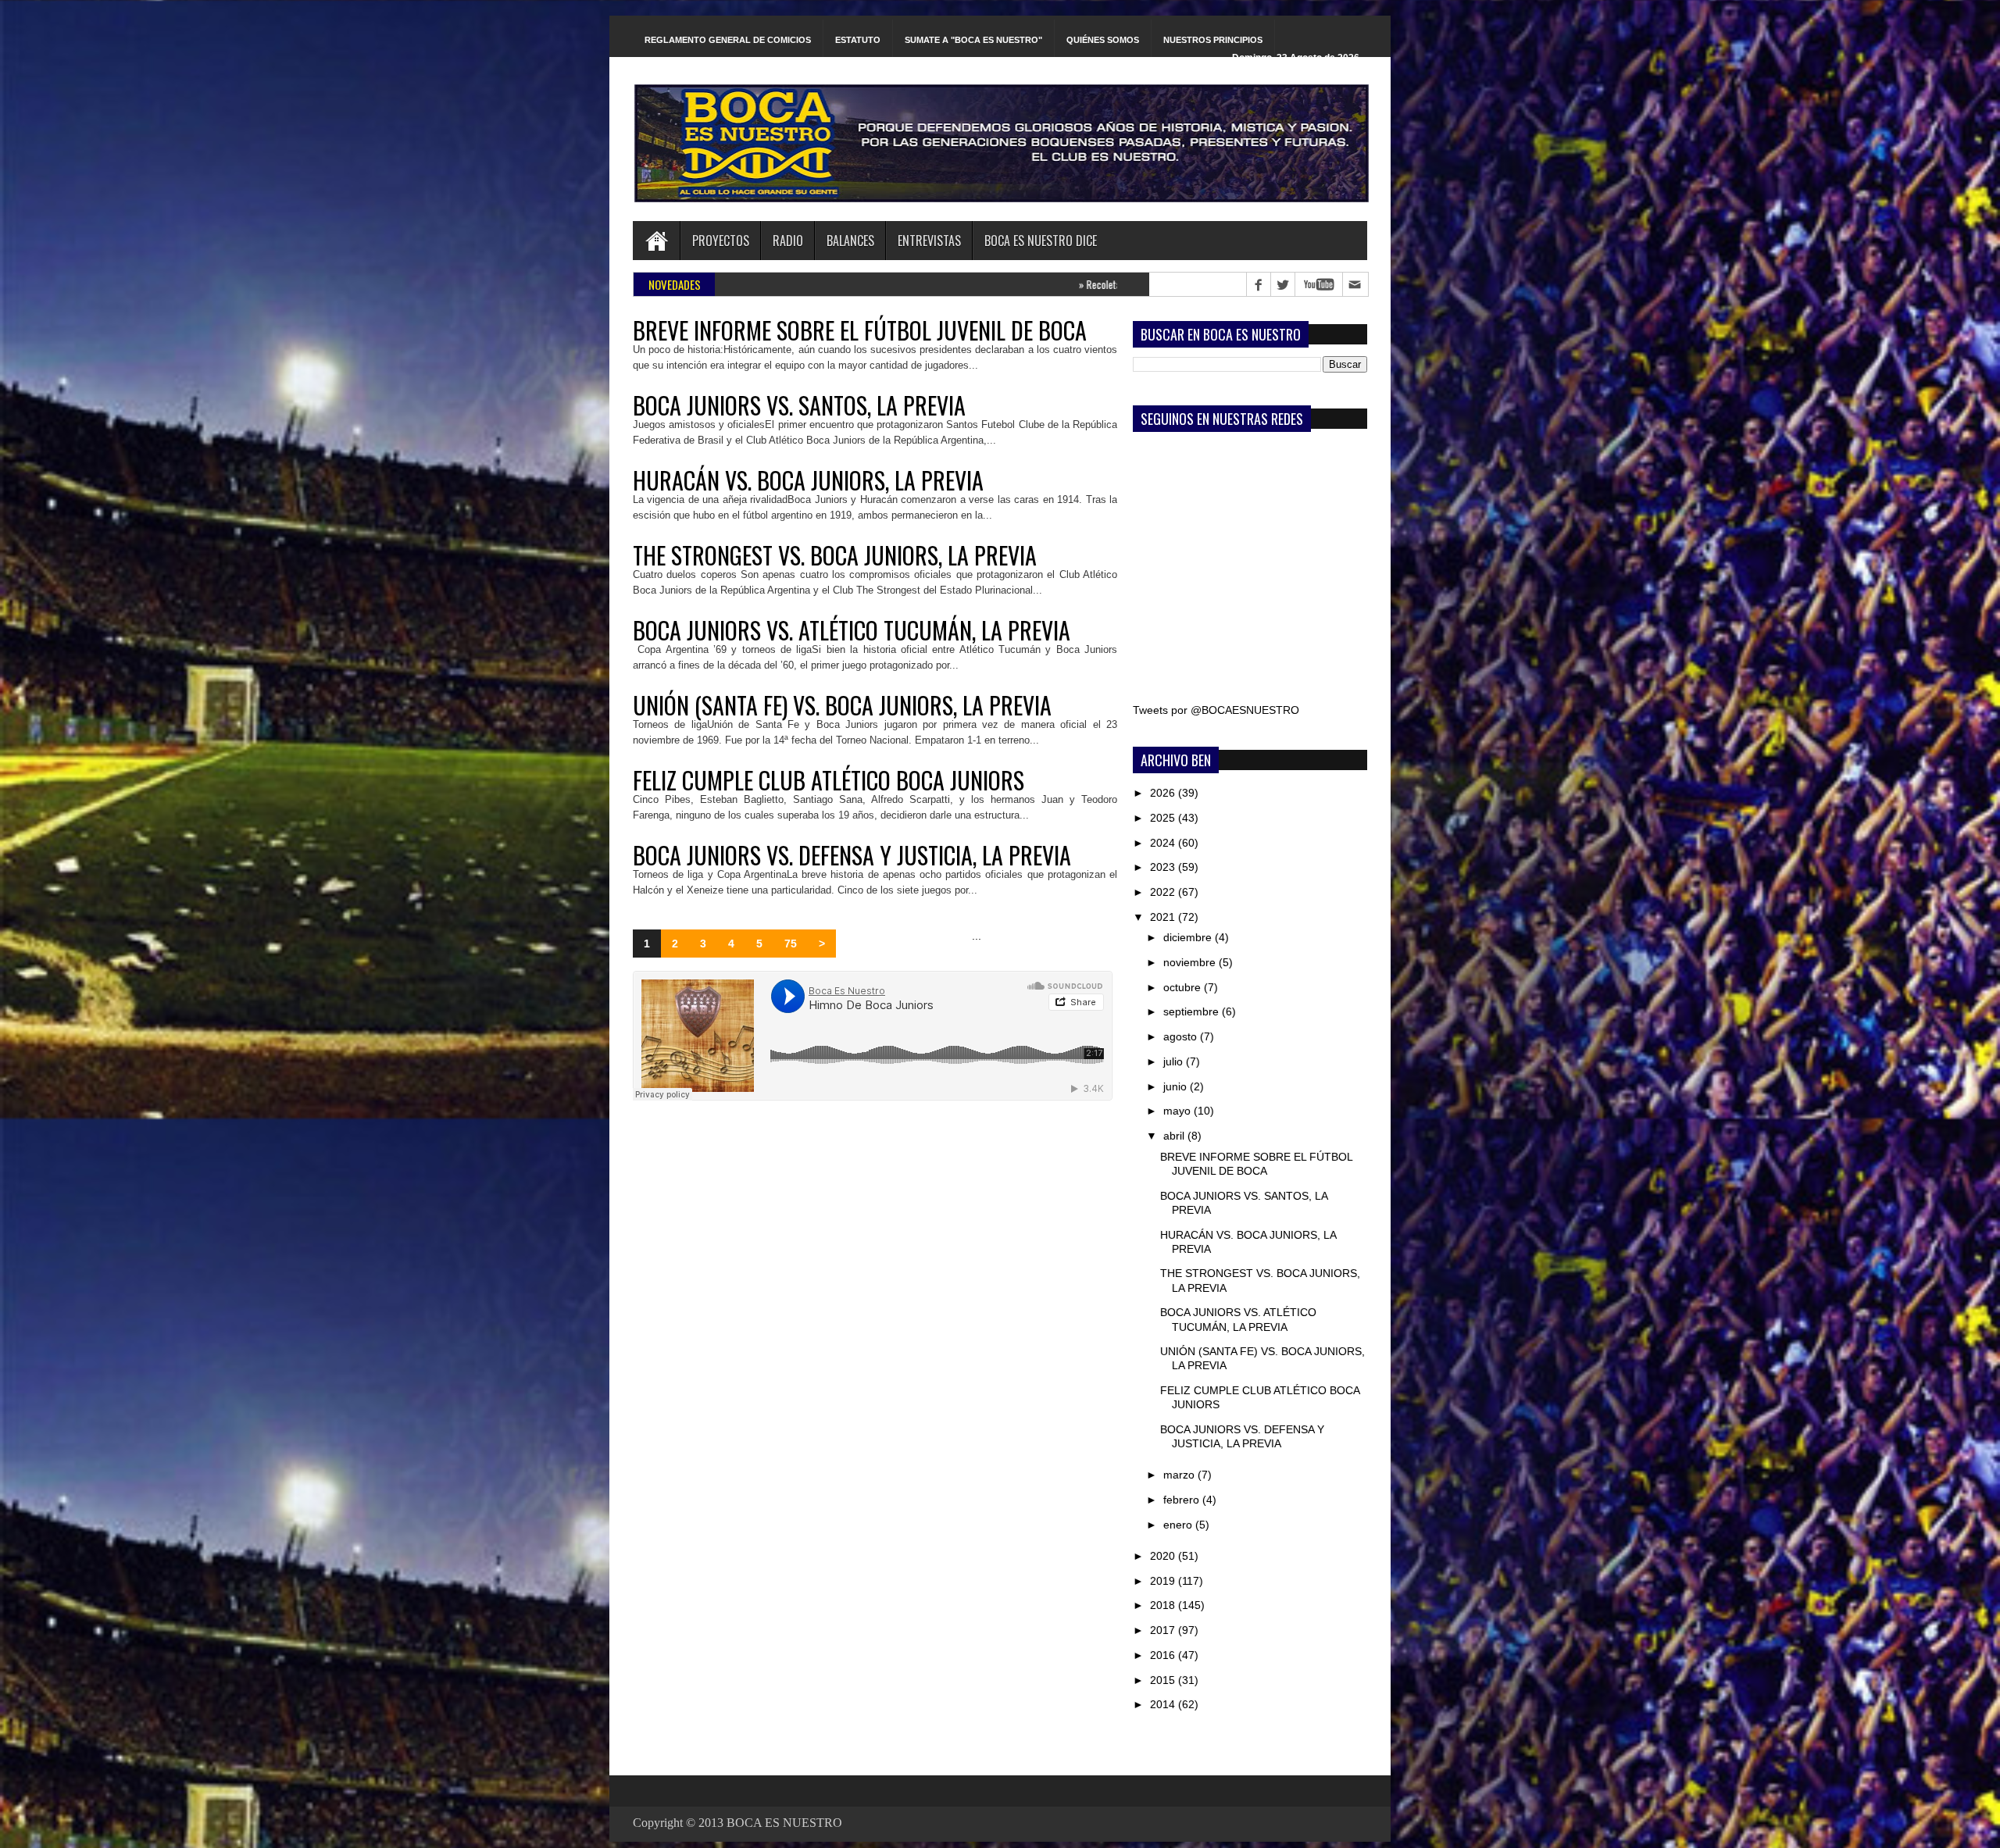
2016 (1164, 1655)
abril (1175, 1136)
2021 (1164, 917)
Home (656, 241)
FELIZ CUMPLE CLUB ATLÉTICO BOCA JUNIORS (829, 780)
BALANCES (850, 241)
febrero (1183, 1500)
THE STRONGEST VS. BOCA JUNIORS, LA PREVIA (835, 555)
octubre (1184, 987)
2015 (1164, 1680)
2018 (1164, 1605)
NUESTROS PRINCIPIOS (1213, 40)
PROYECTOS (721, 241)
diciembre (1189, 937)
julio (1175, 1061)
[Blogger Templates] (1114, 947)
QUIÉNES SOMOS (1103, 40)
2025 (1164, 818)
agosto (1182, 1036)
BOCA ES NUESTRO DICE (1041, 241)
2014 (1164, 1704)
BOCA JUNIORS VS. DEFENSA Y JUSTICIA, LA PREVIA (852, 855)
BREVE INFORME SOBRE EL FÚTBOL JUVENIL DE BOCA (860, 330)
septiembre (1193, 1011)
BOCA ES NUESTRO (784, 1823)
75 (791, 944)
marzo (1180, 1475)
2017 (1164, 1630)
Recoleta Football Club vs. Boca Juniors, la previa (1040, 284)
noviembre (1191, 962)
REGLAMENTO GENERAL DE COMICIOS (728, 40)
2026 (1164, 793)
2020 (1164, 1556)
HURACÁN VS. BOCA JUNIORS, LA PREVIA (808, 480)
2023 (1164, 867)
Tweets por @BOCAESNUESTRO (1216, 710)
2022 (1164, 892)
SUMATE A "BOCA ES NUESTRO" (973, 40)
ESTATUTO (858, 40)
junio (1177, 1086)
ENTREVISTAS (929, 241)
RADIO (788, 241)
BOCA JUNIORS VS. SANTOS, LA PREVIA (799, 405)
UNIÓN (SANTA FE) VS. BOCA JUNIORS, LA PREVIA (842, 705)
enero (1179, 1525)
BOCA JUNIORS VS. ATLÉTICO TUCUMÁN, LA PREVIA (852, 630)
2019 (1164, 1581)
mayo (1179, 1111)
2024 (1164, 843)
